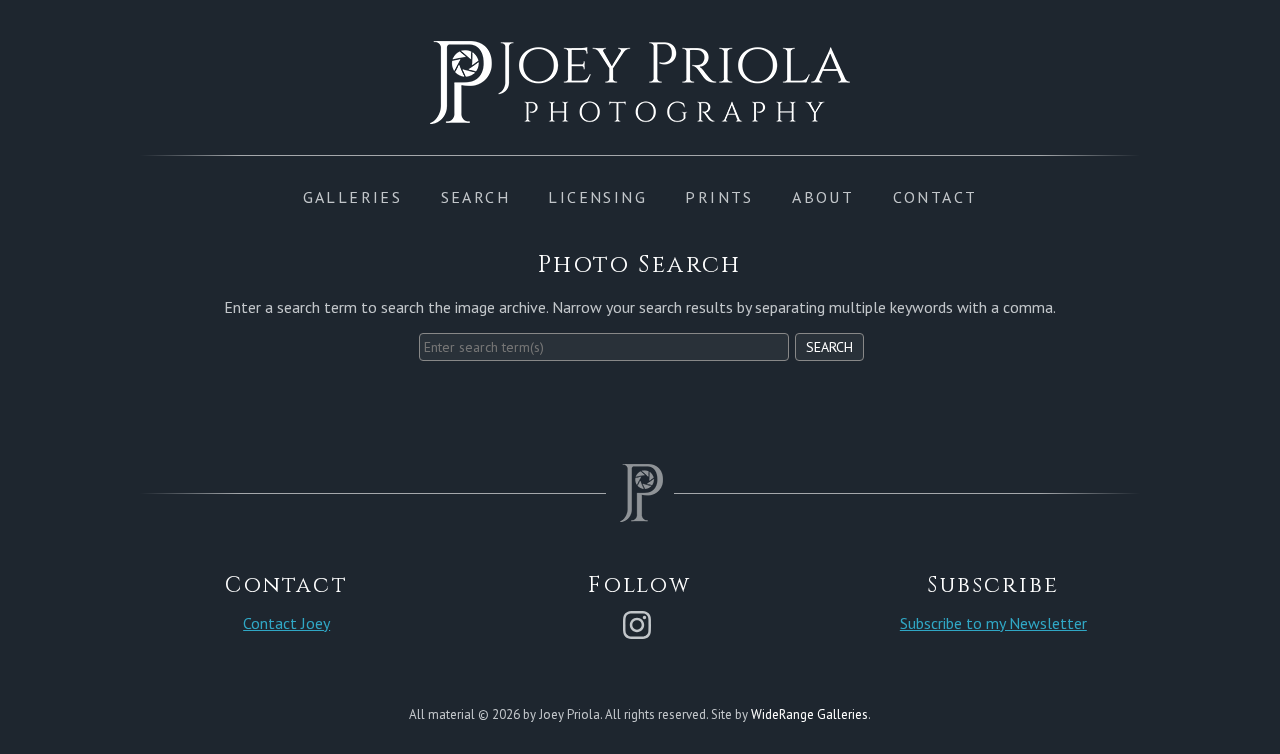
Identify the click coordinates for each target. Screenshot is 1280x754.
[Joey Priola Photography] (640, 113)
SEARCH (475, 197)
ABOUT (823, 197)
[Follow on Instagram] (640, 623)
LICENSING (597, 197)
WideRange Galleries (809, 714)
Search (829, 347)
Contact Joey (286, 623)
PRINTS (719, 197)
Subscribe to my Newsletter (993, 623)
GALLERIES (353, 197)
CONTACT (935, 197)
